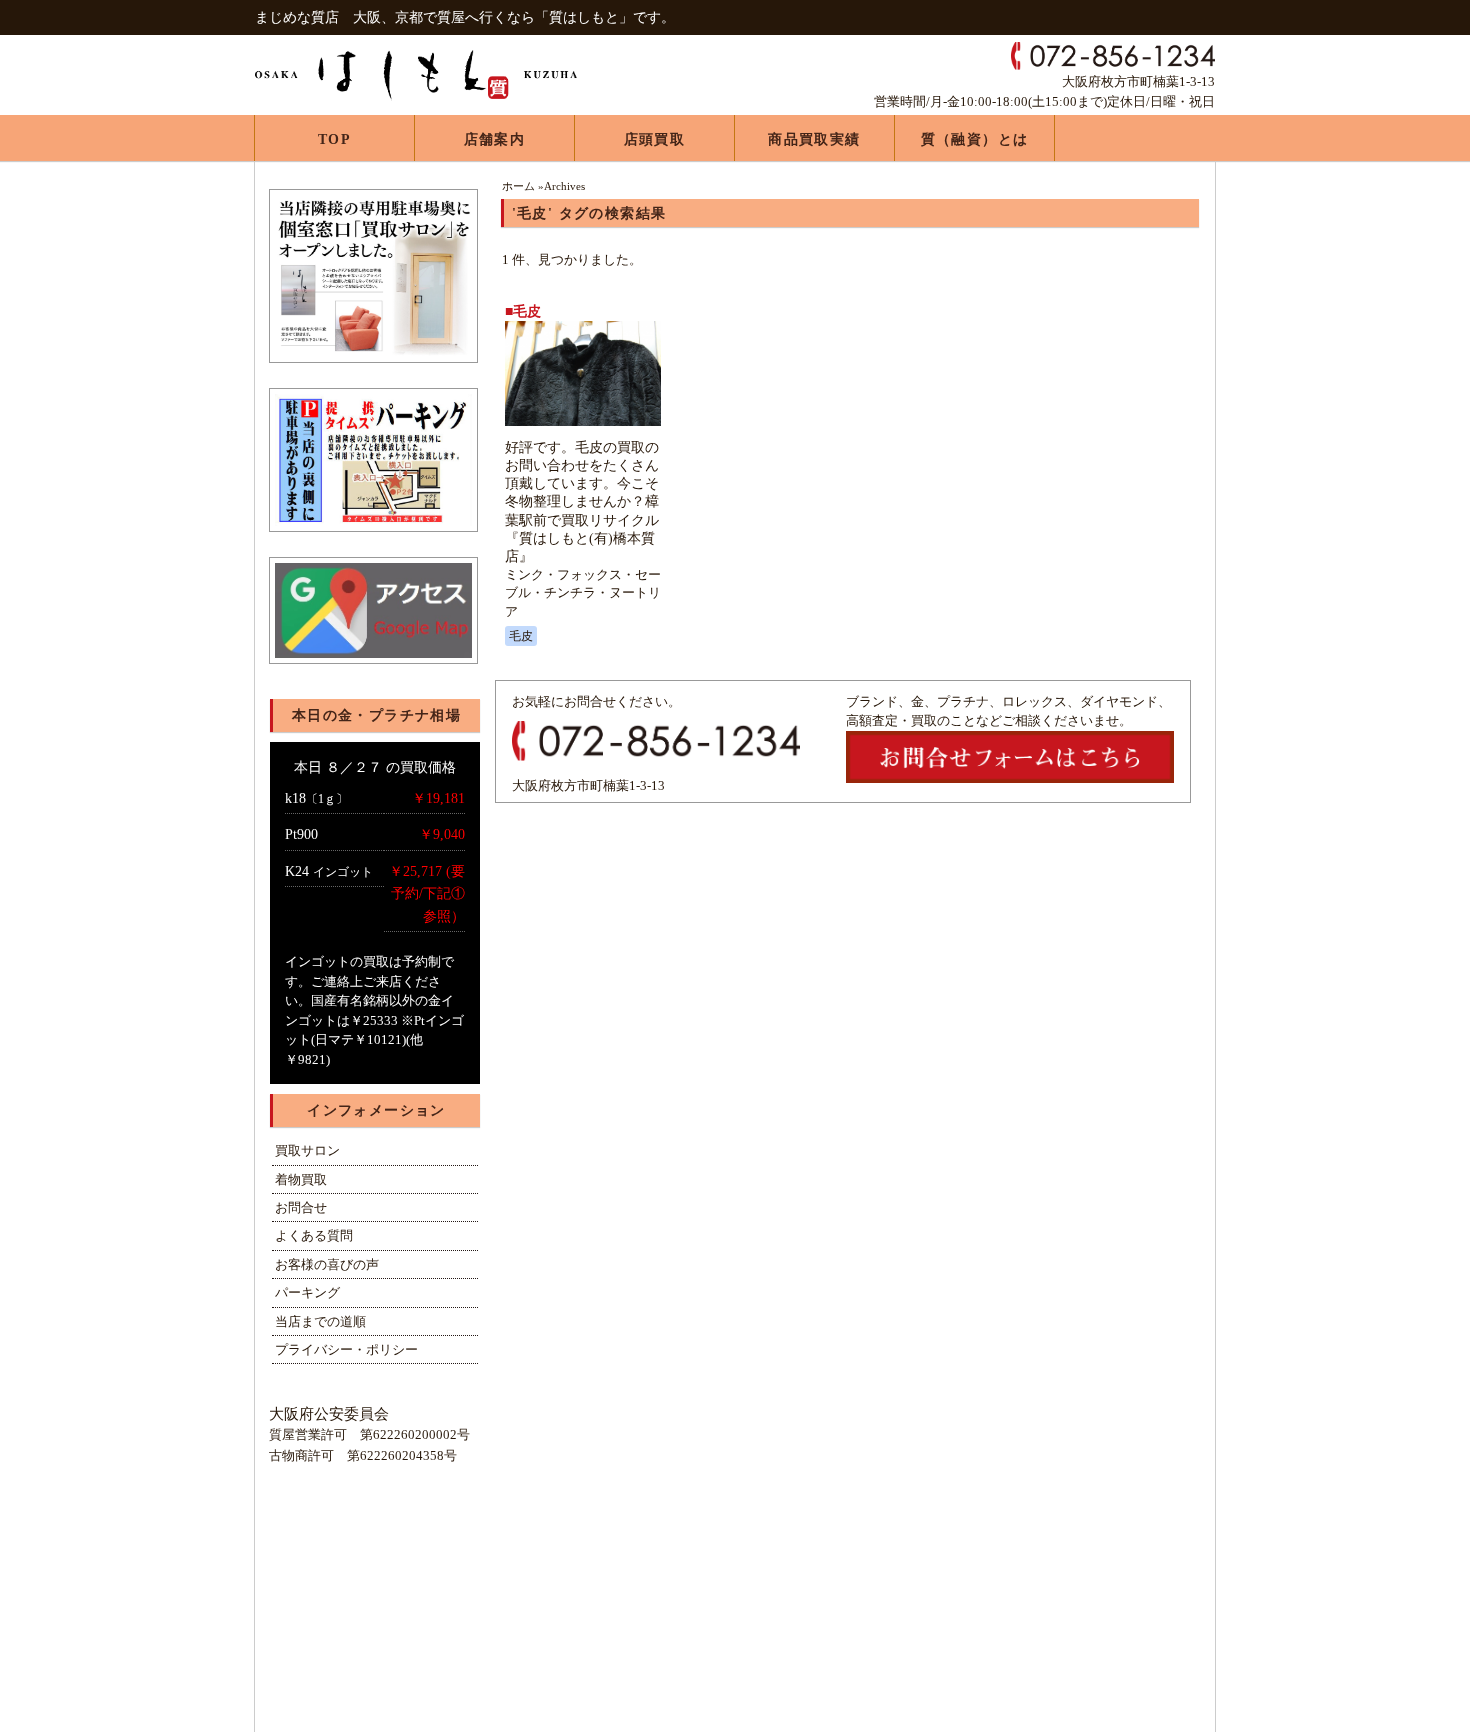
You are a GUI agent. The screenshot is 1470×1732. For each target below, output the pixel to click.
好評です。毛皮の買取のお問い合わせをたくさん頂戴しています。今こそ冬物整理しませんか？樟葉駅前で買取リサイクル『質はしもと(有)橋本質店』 (582, 502)
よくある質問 (314, 1235)
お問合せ (301, 1207)
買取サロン (307, 1150)
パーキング (307, 1292)
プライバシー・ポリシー (346, 1349)
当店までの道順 (320, 1321)
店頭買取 (655, 139)
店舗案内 (495, 139)
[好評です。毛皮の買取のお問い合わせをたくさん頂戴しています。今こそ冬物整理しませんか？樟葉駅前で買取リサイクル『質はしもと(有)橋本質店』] (583, 426)
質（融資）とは (975, 139)
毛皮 (521, 636)
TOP (334, 139)
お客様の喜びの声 (327, 1264)
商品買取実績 (814, 139)
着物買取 (301, 1179)
